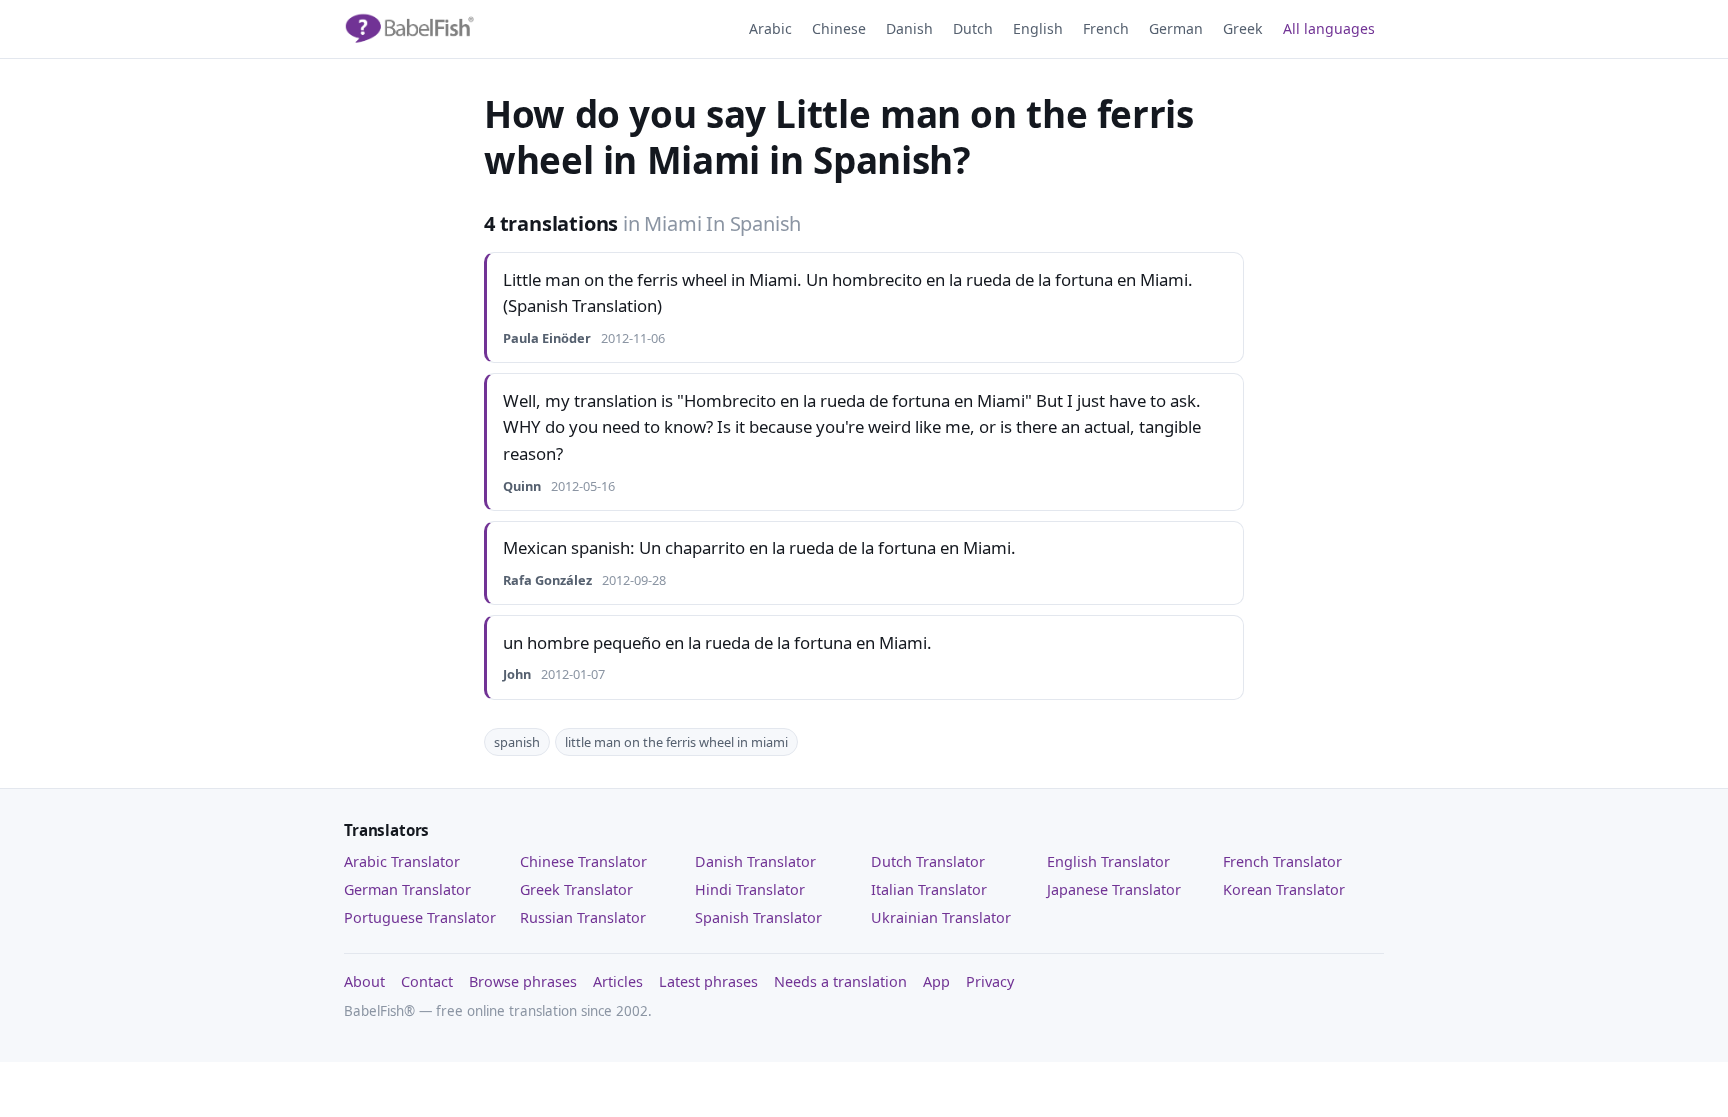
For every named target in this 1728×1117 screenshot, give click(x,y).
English (1038, 28)
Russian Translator (583, 917)
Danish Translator (755, 861)
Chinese (839, 28)
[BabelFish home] (409, 29)
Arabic (770, 28)
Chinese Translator (583, 861)
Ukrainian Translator (941, 917)
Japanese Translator (1114, 889)
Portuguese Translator (420, 917)
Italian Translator (929, 889)
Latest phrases (708, 981)
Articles (618, 981)
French (1106, 28)
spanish (517, 742)
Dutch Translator (928, 861)
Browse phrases (523, 981)
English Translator (1108, 861)
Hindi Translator (750, 889)
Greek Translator (576, 889)
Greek (1243, 28)
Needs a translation (840, 981)
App (936, 981)
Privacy (990, 981)
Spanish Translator (758, 917)
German (1176, 28)
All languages (1329, 28)
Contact (427, 981)
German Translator (407, 889)
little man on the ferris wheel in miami (676, 742)
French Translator (1282, 861)
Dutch (973, 28)
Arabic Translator (402, 861)
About (364, 981)
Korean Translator (1284, 889)
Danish (909, 28)
